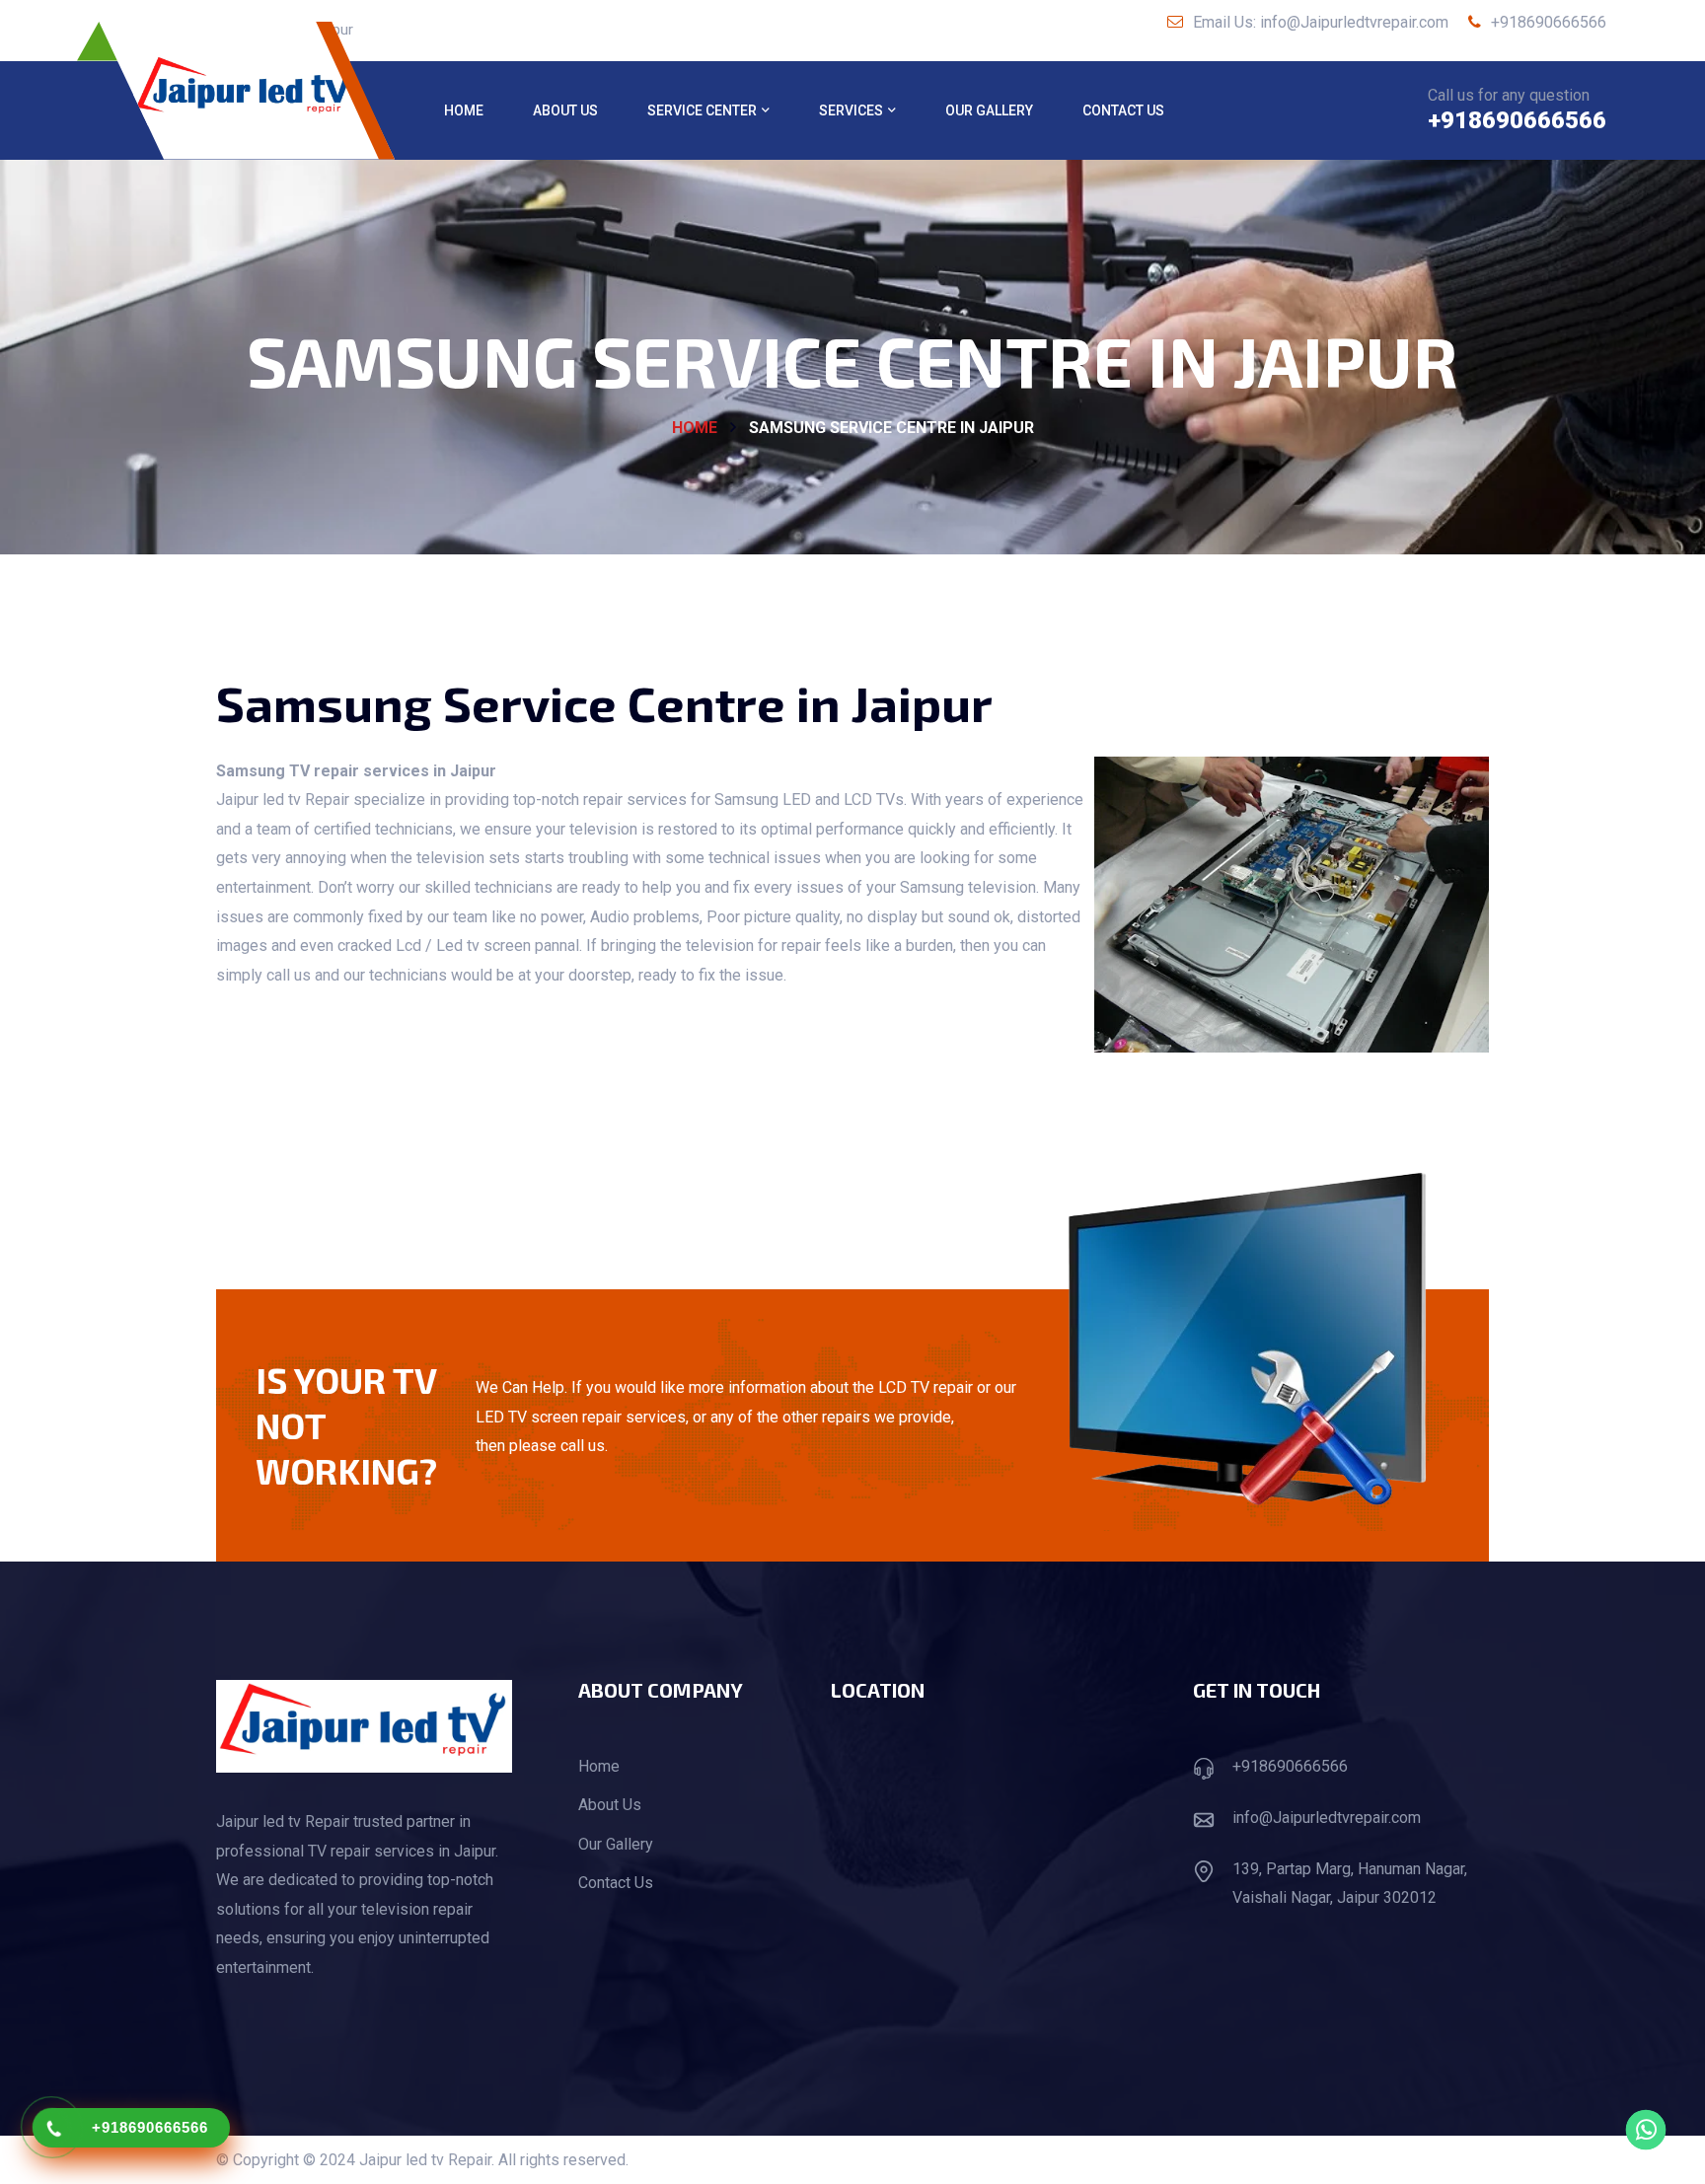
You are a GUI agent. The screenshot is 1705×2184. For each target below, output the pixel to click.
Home (464, 110)
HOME (695, 428)
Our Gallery (989, 110)
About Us (565, 110)
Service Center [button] (702, 110)
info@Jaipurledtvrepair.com (1327, 1818)
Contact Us (1123, 110)
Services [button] (851, 110)
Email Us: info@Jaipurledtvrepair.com (1319, 22)
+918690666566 (1547, 22)
